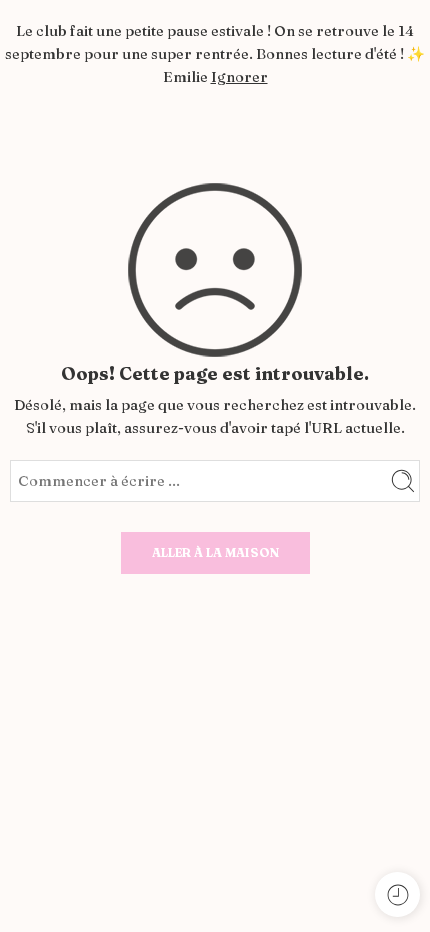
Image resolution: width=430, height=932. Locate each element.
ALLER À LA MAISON (215, 552)
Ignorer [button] (239, 77)
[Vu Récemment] (397, 894)
